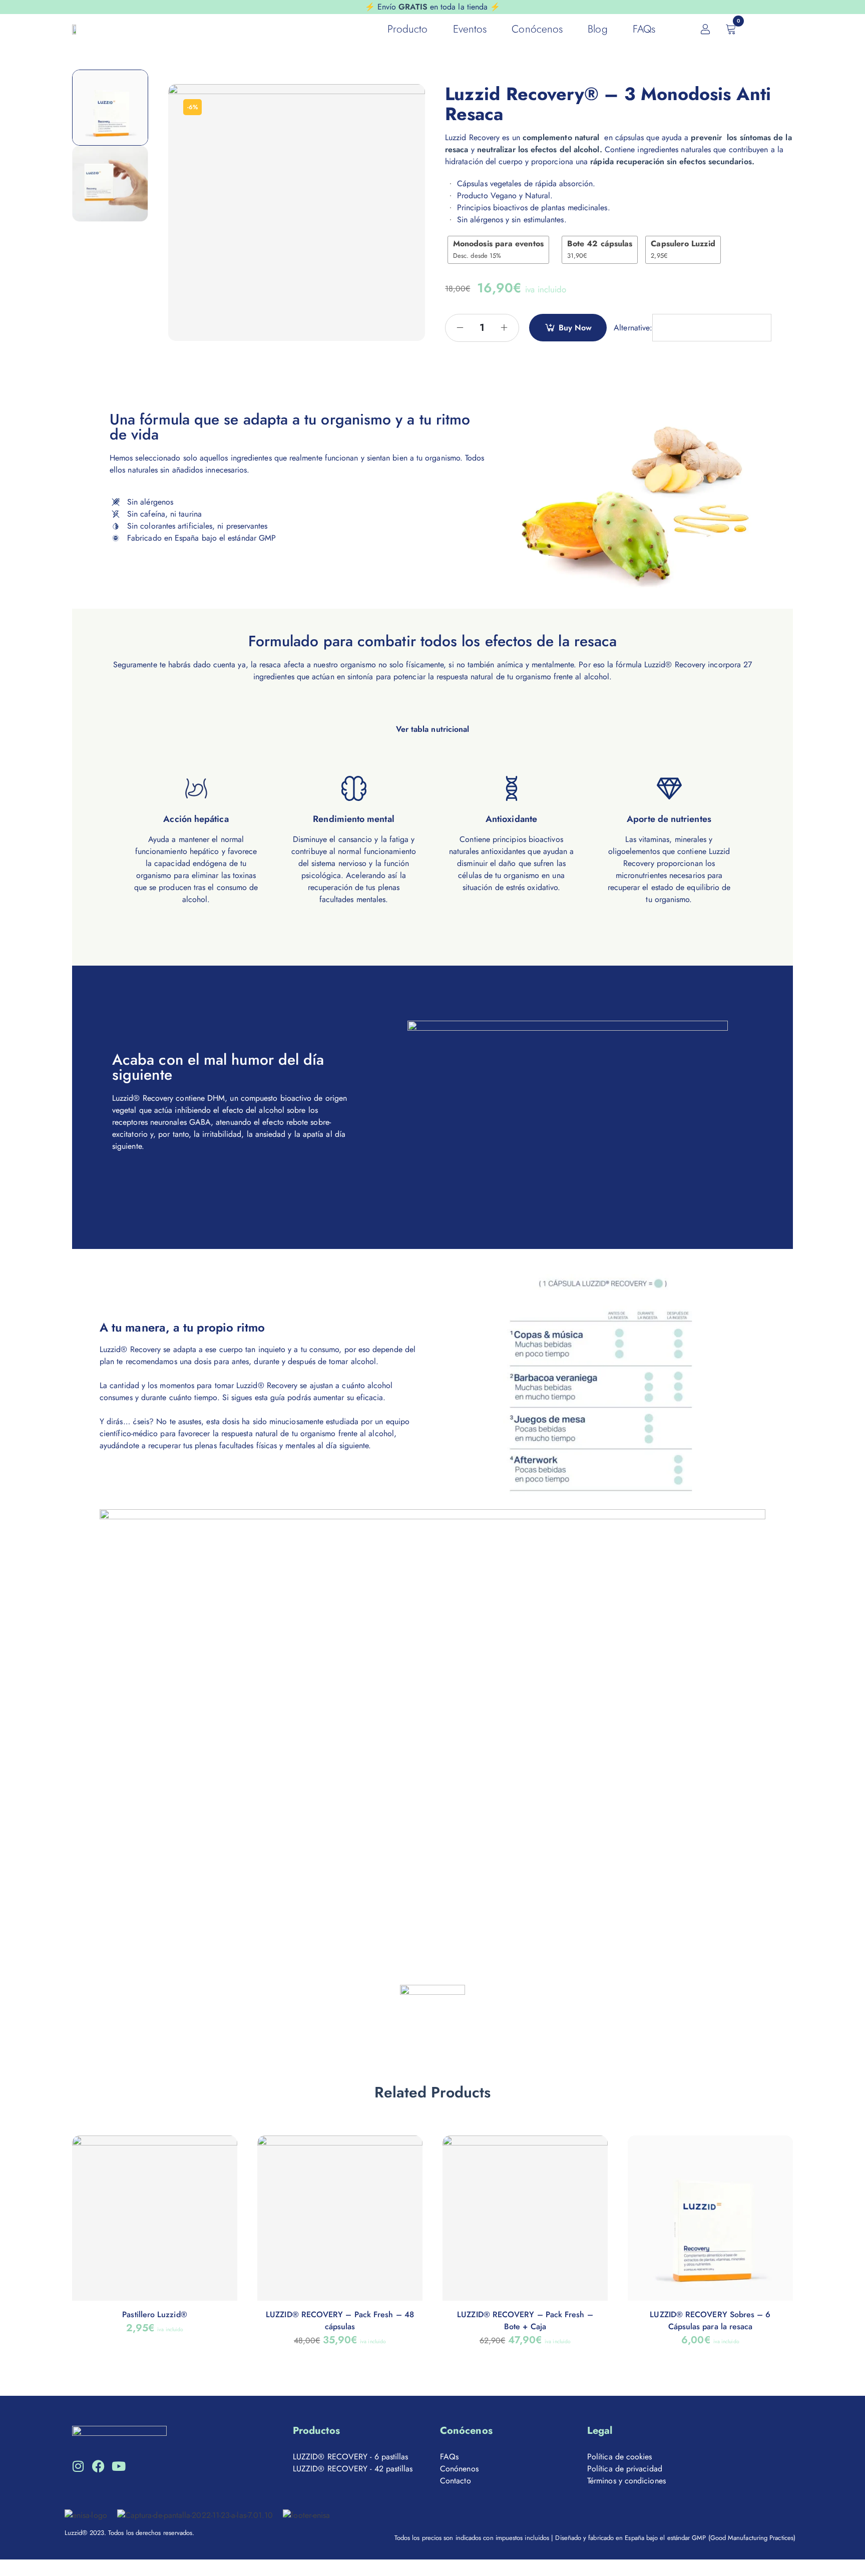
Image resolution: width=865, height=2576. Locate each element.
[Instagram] (78, 2466)
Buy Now (575, 328)
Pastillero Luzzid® (154, 2314)
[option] (110, 108)
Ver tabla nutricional (433, 729)
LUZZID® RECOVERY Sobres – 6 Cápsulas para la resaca (710, 2320)
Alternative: (633, 328)
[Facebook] (98, 2466)
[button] (432, 710)
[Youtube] (118, 2466)
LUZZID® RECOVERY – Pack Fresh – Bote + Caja (525, 2320)
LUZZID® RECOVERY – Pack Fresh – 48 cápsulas (340, 2320)
